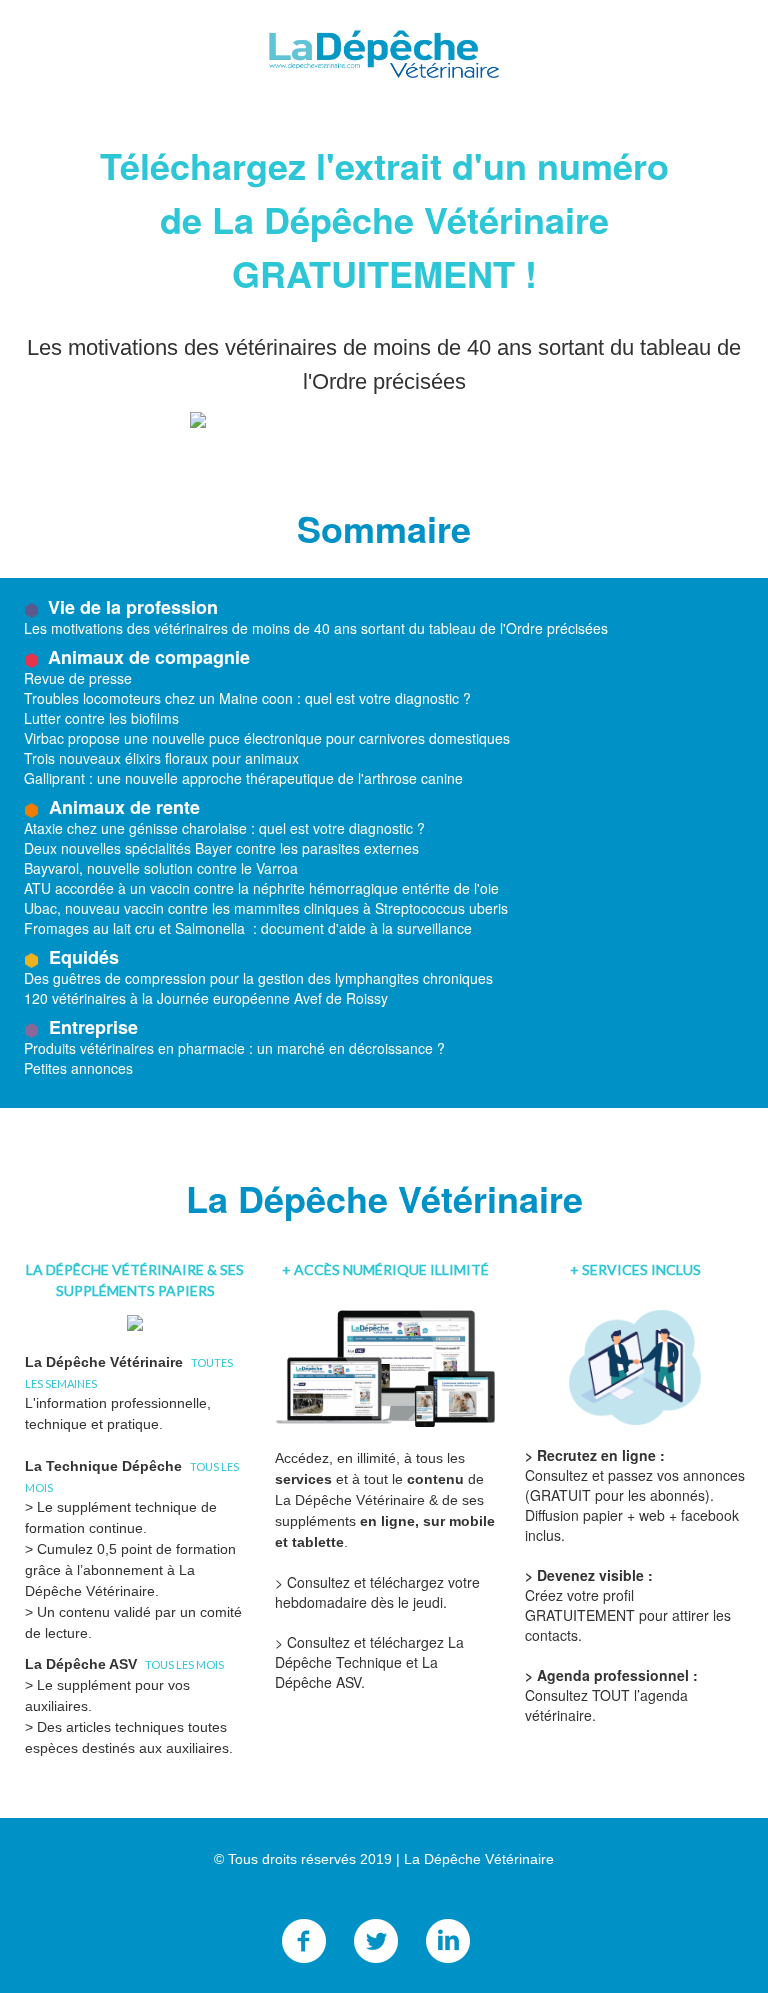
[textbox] (384, 1910)
